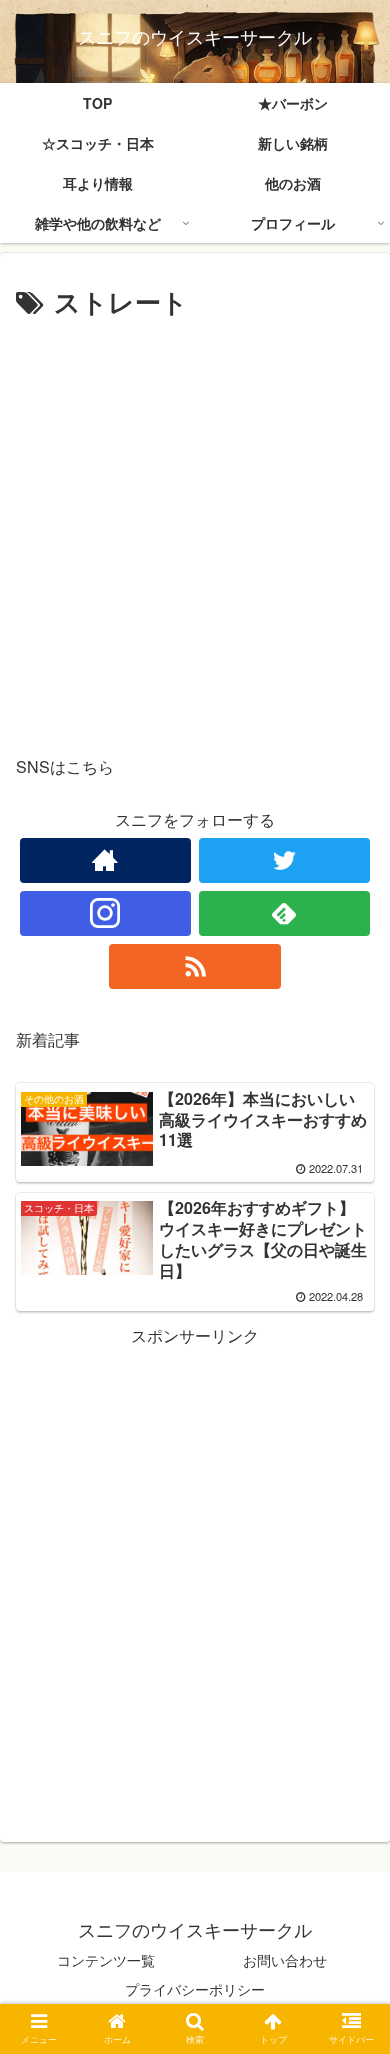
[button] (350, 1799)
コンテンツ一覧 (106, 1960)
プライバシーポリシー (195, 1989)
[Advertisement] (195, 530)
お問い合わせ (285, 1960)
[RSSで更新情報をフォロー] (195, 966)
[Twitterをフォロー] (285, 860)
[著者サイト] (106, 860)
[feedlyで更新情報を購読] (285, 913)
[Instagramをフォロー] (106, 913)
